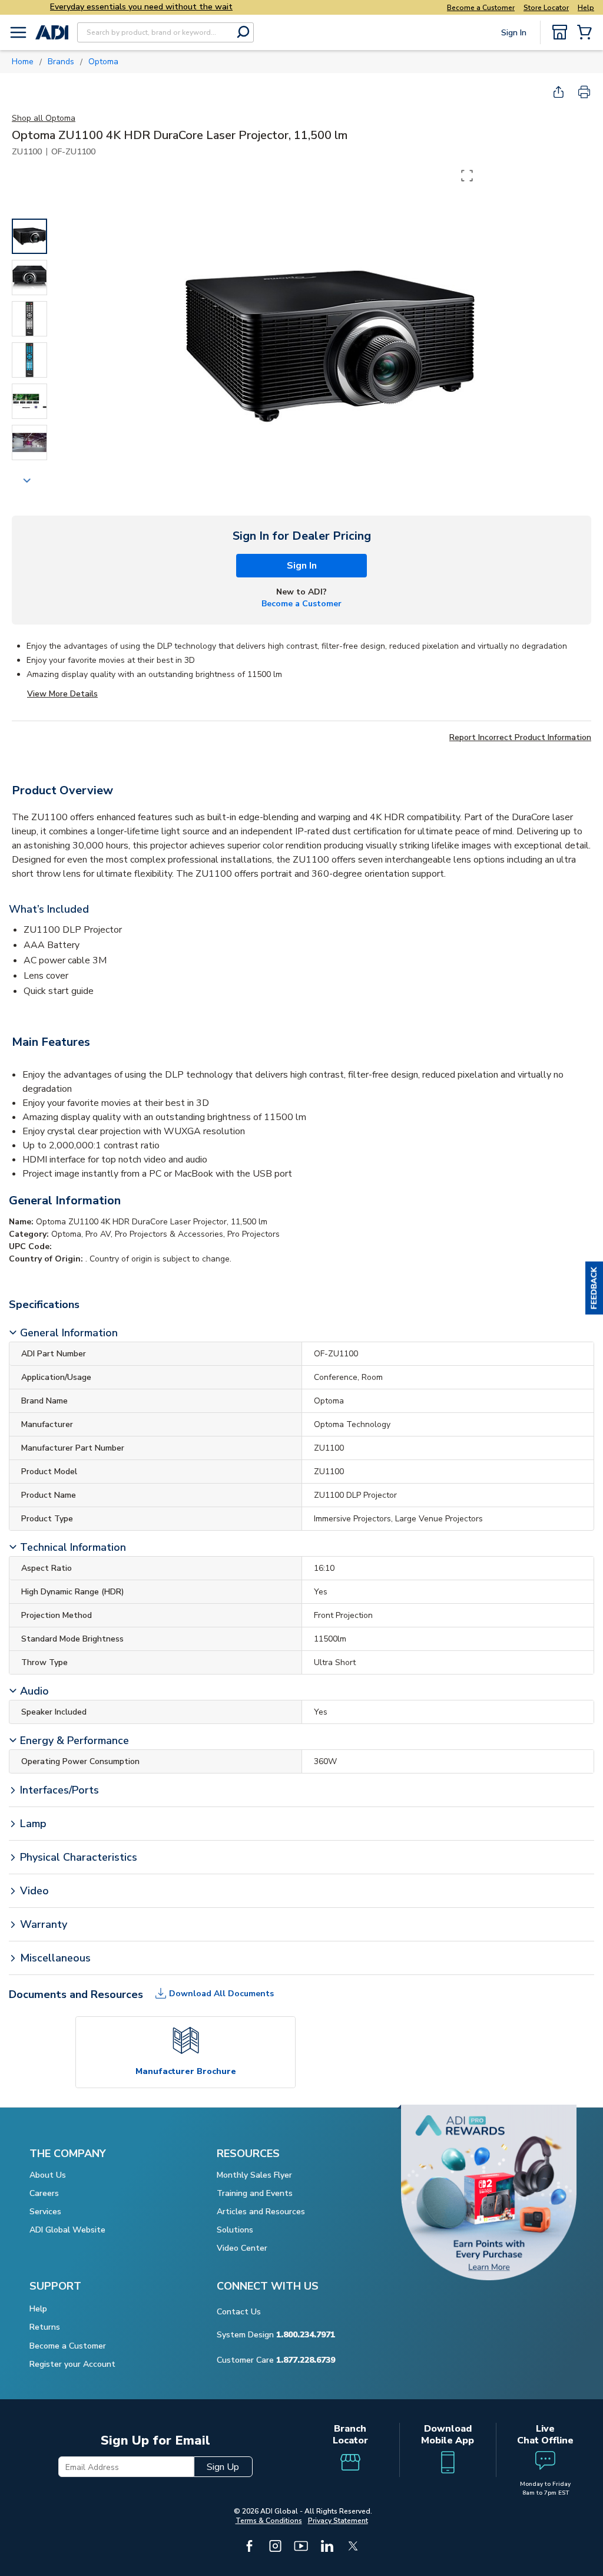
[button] (594, 1288)
